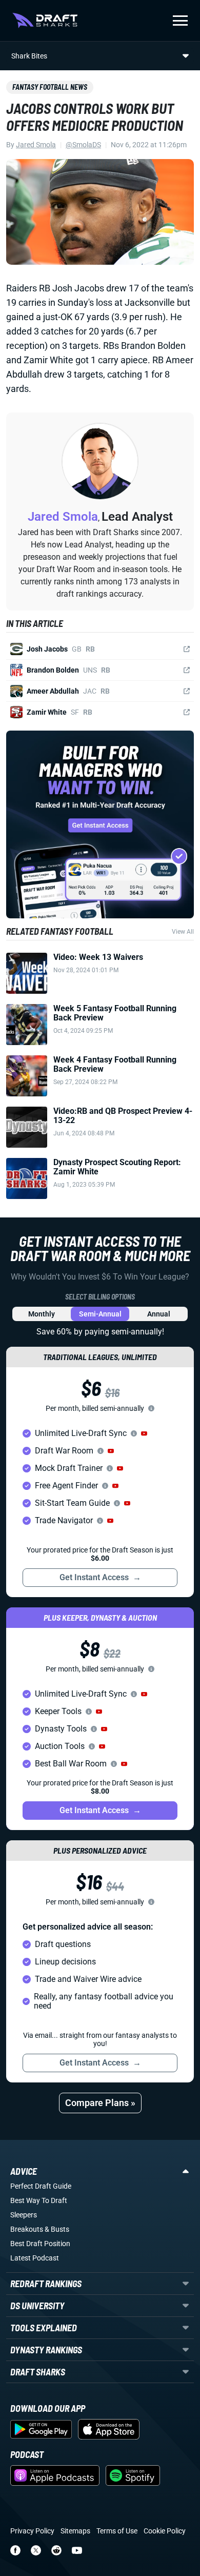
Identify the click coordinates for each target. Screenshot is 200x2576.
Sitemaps (75, 2531)
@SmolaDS (83, 145)
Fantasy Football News (50, 87)
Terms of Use (117, 2531)
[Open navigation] (180, 21)
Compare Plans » (100, 2103)
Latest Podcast (35, 2258)
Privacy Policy (32, 2531)
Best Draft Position (40, 2244)
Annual (159, 1314)
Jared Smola (36, 145)
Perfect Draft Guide (41, 2186)
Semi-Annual (100, 1314)
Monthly (42, 1314)
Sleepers (24, 2215)
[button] (144, 1433)
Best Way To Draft (39, 2200)
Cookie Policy (165, 2531)
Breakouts (27, 2229)
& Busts (57, 2229)
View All (183, 932)
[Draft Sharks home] (45, 21)
